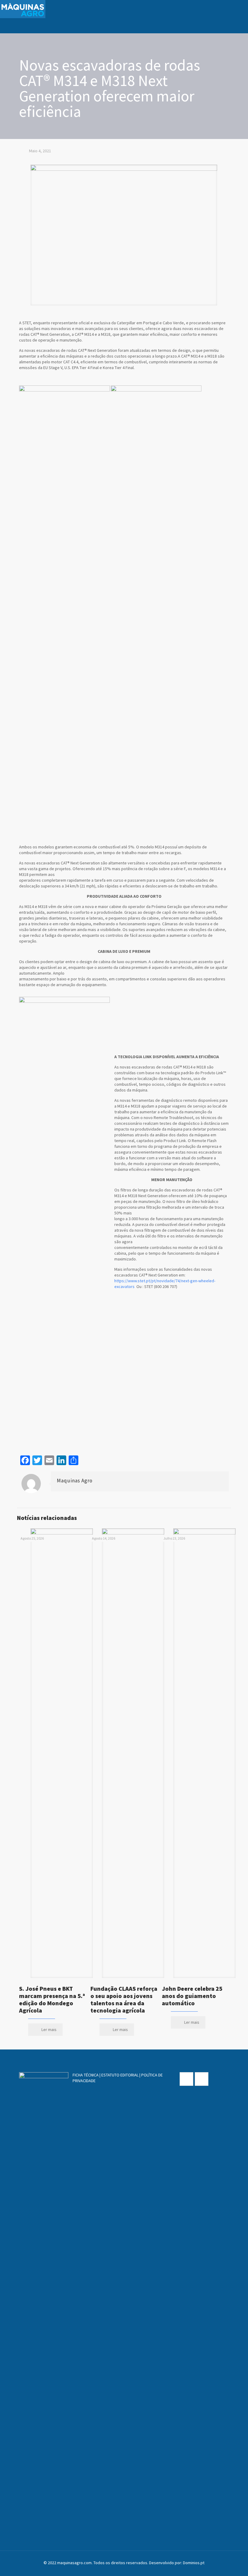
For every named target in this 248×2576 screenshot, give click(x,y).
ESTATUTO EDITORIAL (120, 2075)
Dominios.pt (194, 2563)
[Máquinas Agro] (23, 9)
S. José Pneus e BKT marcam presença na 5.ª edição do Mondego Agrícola (52, 1999)
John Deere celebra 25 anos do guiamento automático (192, 1996)
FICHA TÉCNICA (86, 2075)
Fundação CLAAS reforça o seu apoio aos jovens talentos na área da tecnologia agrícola (124, 1999)
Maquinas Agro (75, 1481)
